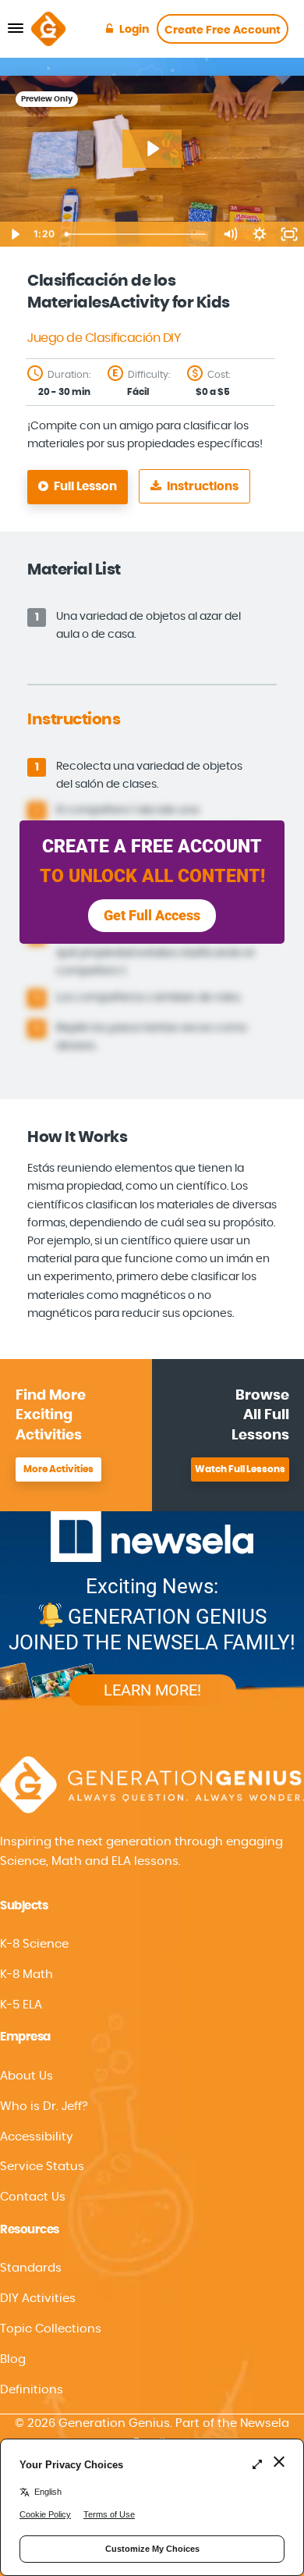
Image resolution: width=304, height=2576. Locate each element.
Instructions (201, 487)
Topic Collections (51, 2329)
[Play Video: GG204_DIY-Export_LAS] (152, 149)
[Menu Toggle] (16, 29)
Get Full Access (152, 915)
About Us (27, 2076)
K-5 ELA (21, 2005)
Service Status (42, 2167)
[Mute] (230, 234)
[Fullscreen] (289, 234)
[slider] (137, 234)
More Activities (58, 1469)
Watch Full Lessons (240, 1469)
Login (134, 30)
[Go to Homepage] (48, 29)
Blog (13, 2359)
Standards (31, 2268)
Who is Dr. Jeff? (44, 2106)
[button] (152, 2137)
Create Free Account (223, 30)
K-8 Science (34, 1944)
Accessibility (36, 2137)
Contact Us (33, 2197)
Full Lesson (84, 487)
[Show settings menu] (260, 234)
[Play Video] (15, 234)
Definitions (32, 2390)
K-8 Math (27, 1975)
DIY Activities (38, 2298)
